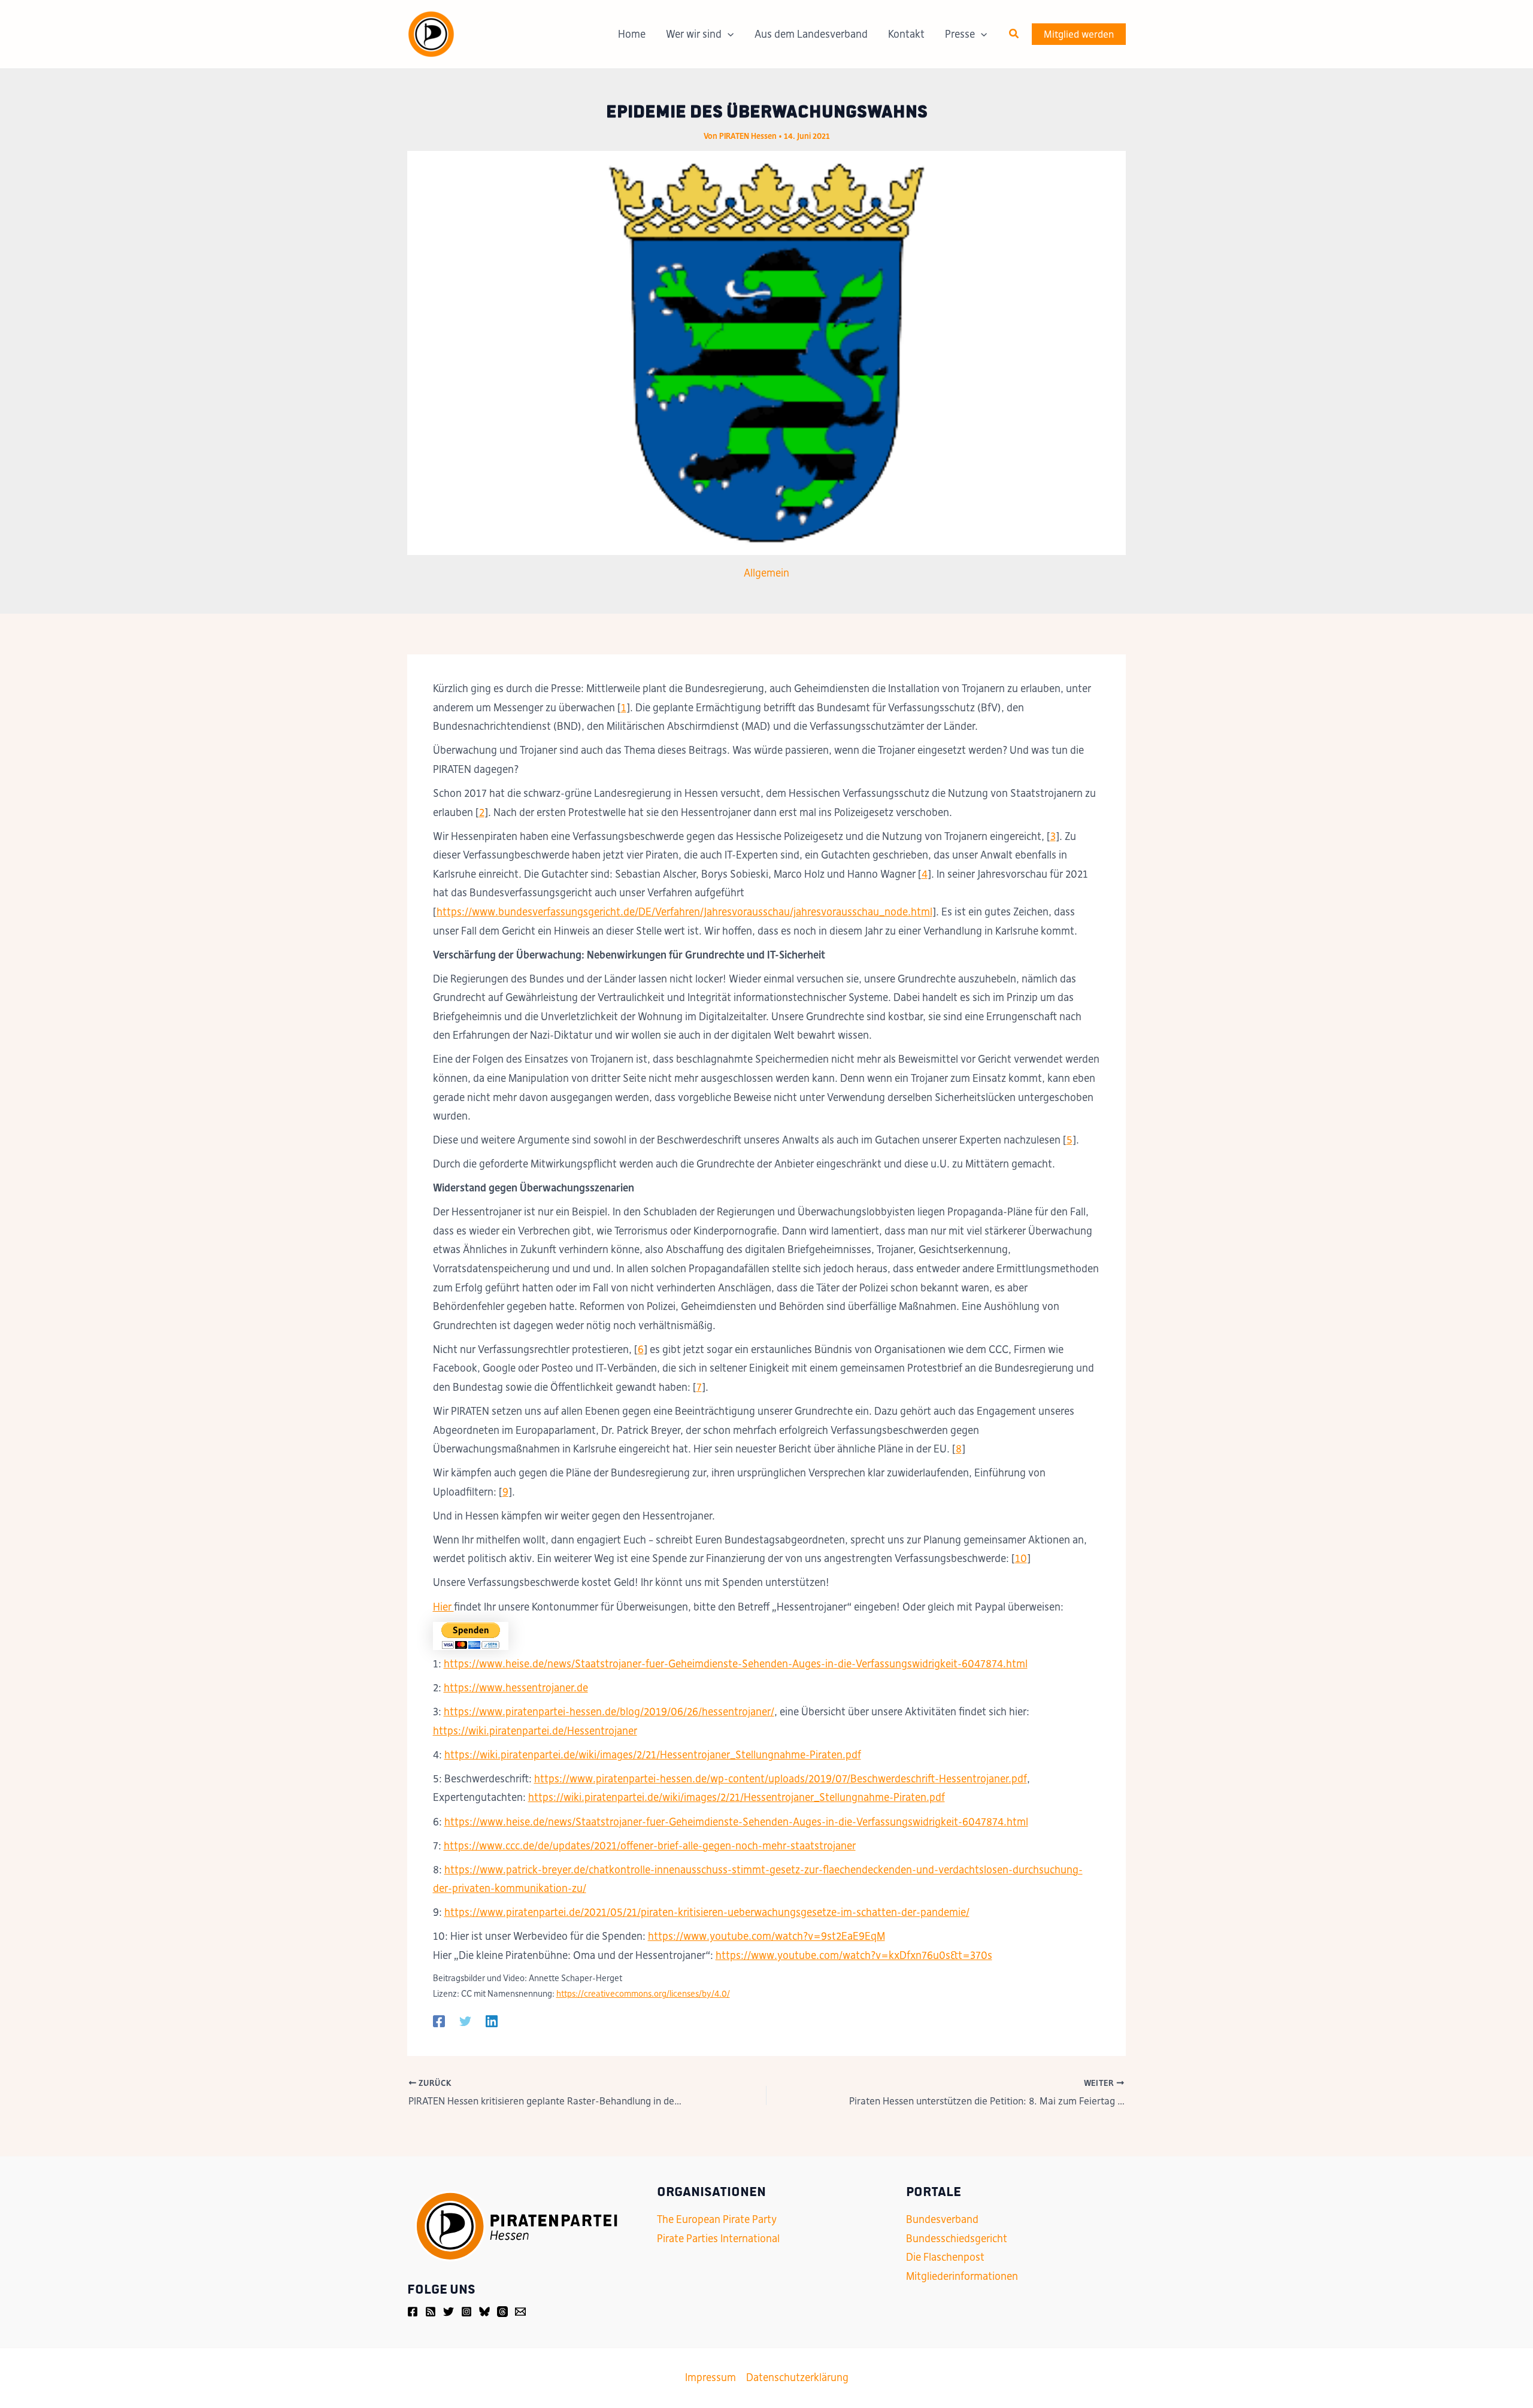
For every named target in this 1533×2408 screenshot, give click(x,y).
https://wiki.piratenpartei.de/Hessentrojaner (535, 1731)
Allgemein (766, 573)
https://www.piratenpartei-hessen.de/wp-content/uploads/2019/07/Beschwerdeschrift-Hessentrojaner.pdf (781, 1779)
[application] (728, 34)
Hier (443, 1607)
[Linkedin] (492, 2021)
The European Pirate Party (717, 2219)
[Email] (520, 2312)
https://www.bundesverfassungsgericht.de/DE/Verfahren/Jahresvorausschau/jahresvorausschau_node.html (684, 912)
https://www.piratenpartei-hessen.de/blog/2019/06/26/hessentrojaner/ (609, 1712)
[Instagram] (466, 2312)
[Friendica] (431, 2312)
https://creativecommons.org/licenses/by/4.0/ (643, 1994)
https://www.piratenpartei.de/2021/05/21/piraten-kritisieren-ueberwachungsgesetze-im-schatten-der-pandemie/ (707, 1912)
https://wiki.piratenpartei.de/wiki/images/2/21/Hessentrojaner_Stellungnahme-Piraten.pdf (653, 1755)
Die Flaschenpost (945, 2257)
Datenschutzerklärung (797, 2377)
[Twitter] (465, 2021)
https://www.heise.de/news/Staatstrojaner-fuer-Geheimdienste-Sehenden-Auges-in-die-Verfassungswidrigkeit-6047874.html (736, 1664)
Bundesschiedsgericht (957, 2239)
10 (1021, 1558)
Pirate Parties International (718, 2239)
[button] (1014, 34)
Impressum (711, 2377)
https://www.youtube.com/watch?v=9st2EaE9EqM (766, 1936)
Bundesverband (942, 2219)
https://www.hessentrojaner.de (516, 1688)
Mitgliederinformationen (962, 2276)
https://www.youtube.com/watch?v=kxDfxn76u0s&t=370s (854, 1955)
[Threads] (502, 2312)
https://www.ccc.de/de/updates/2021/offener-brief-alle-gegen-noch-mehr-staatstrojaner (650, 1846)
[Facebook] (439, 2021)
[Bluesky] (484, 2312)
